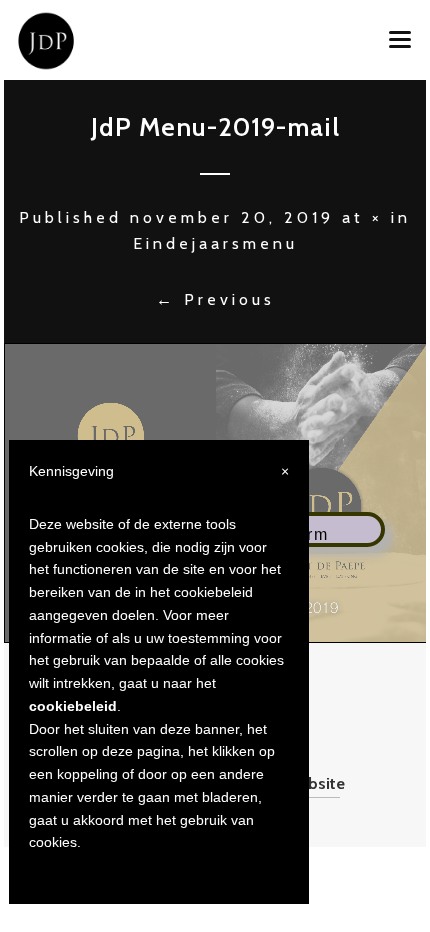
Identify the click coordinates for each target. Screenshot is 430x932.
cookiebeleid (73, 706)
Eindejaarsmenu (215, 243)
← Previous (215, 299)
